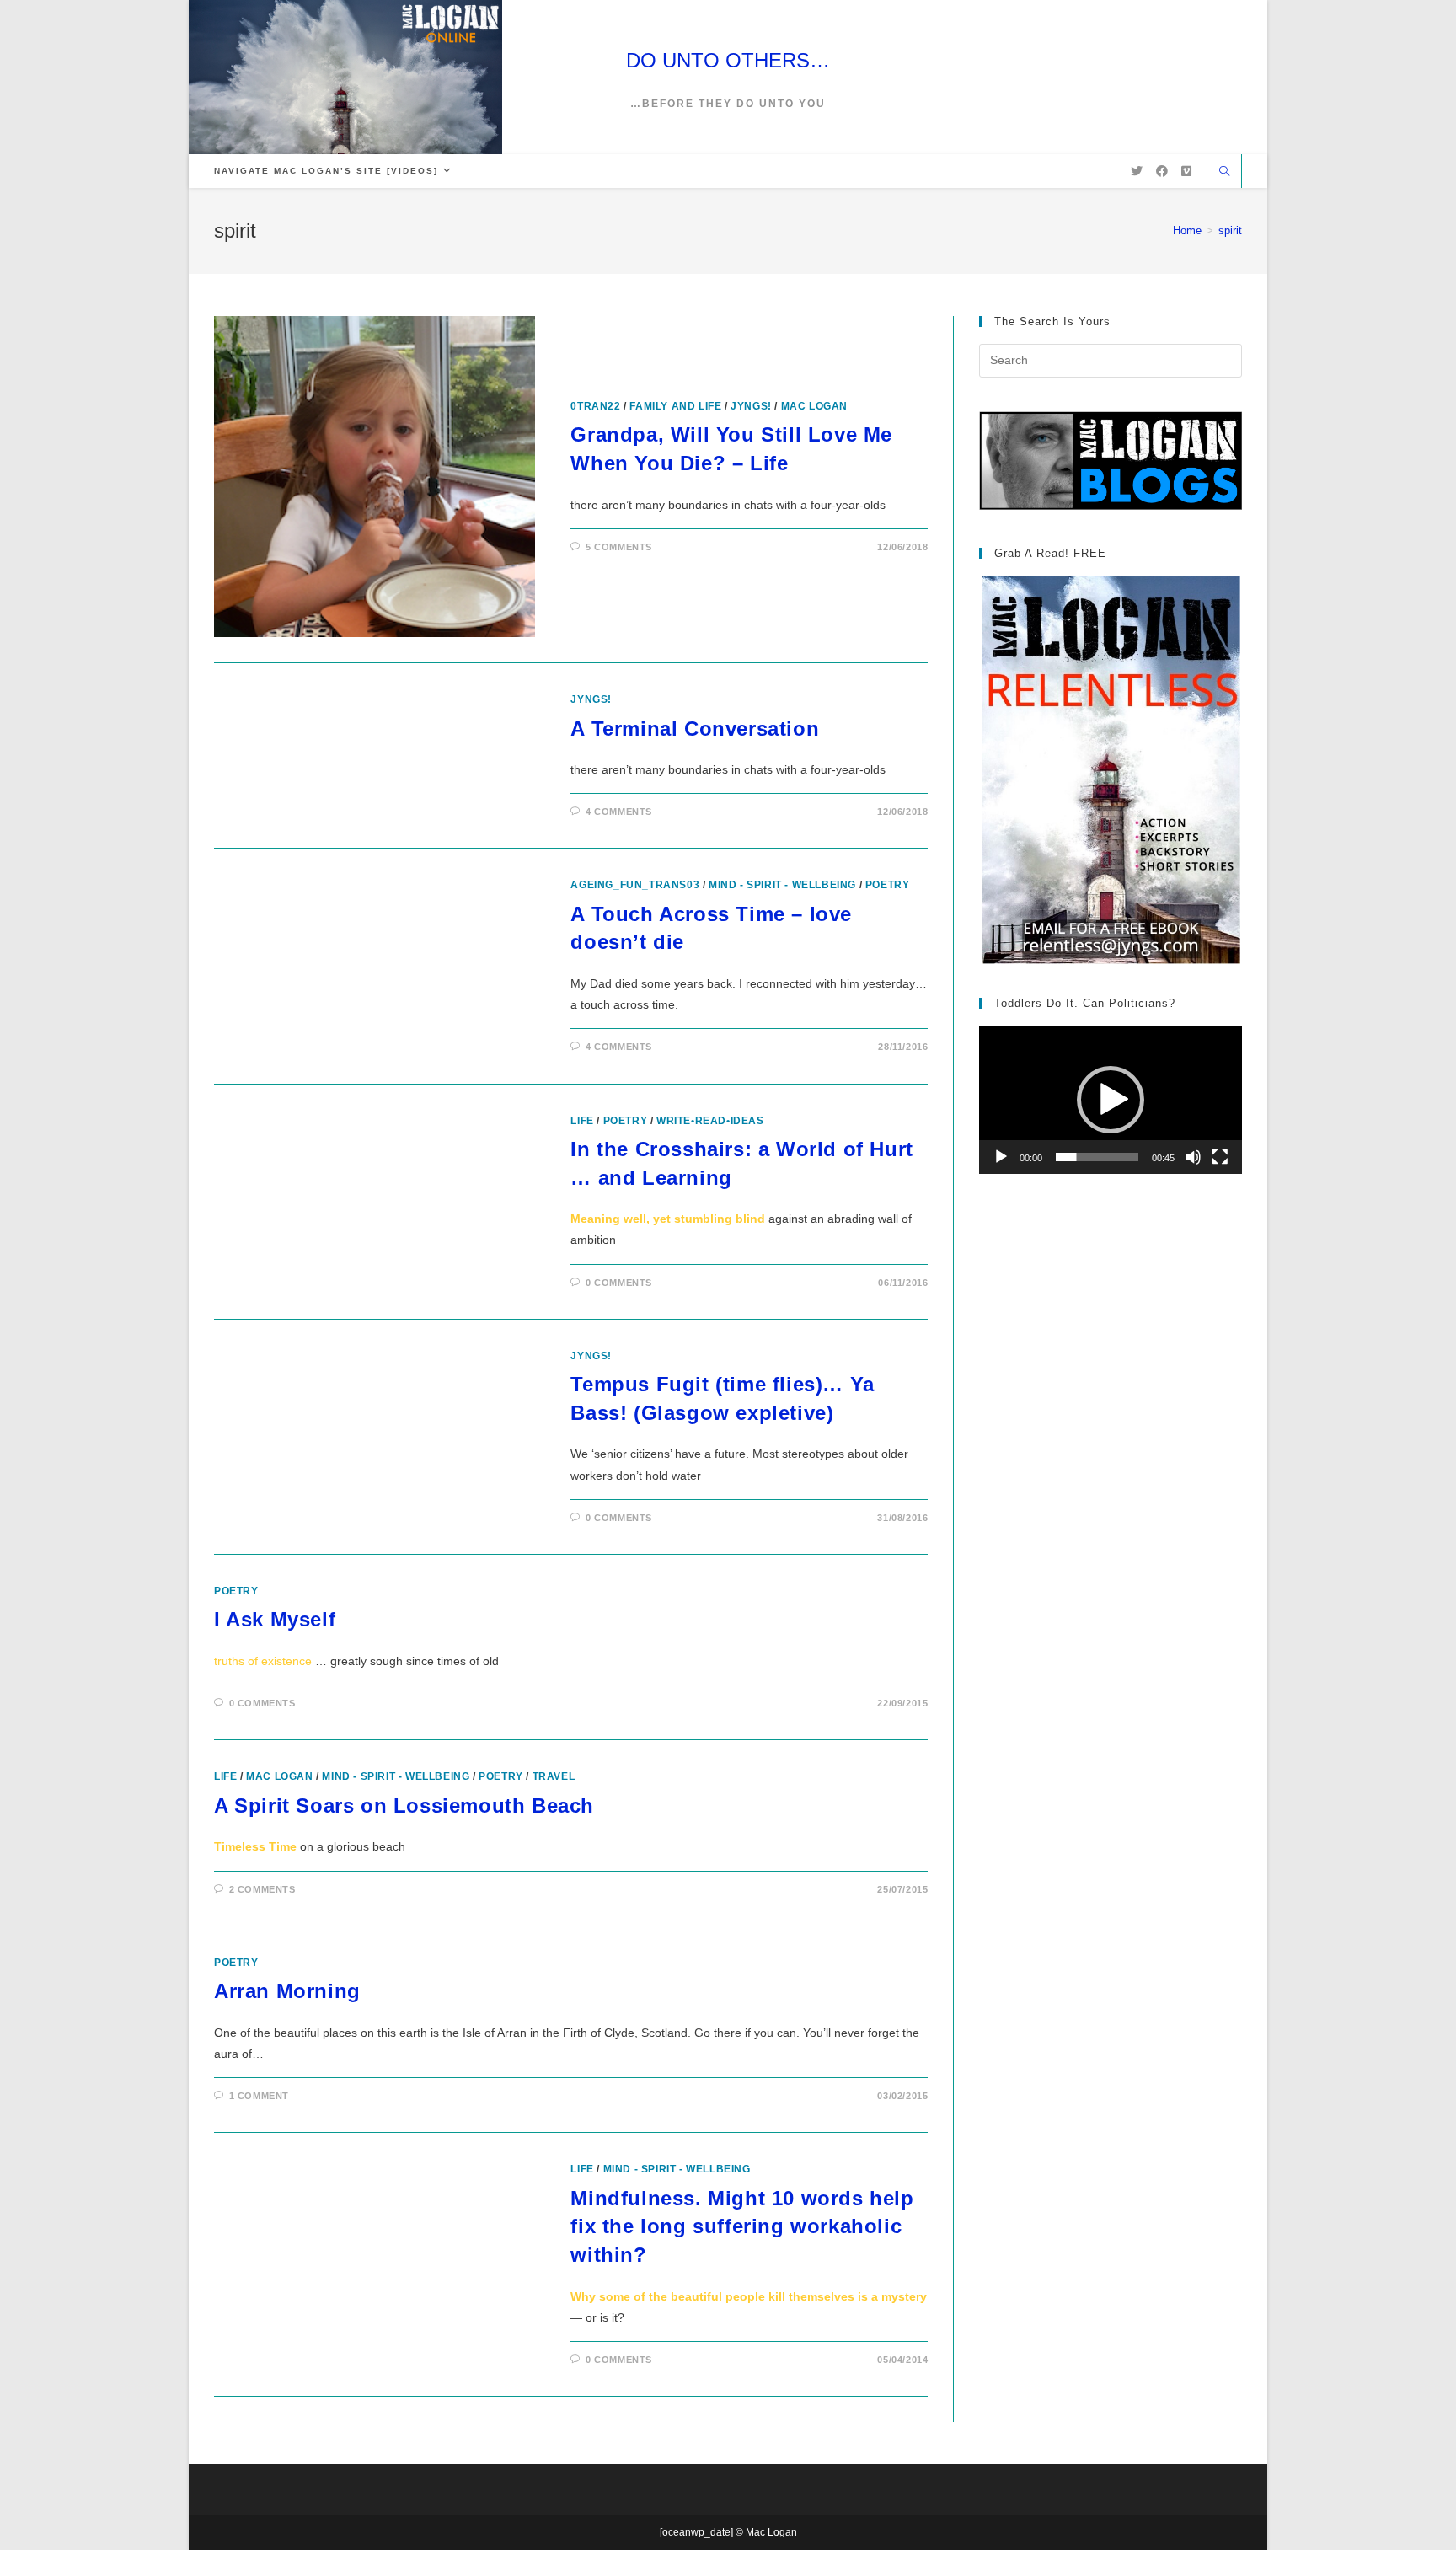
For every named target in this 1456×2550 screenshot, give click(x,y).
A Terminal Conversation (695, 729)
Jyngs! (751, 406)
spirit (1230, 230)
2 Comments (262, 1889)
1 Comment (259, 2096)
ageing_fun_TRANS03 (635, 885)
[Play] (1001, 1157)
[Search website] (1224, 173)
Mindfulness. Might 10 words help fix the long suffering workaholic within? (742, 2226)
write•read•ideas (710, 1121)
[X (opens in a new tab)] (1137, 171)
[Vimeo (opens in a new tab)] (1186, 171)
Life (582, 1121)
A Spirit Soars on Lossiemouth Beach (404, 1805)
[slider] (1097, 1157)
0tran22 (595, 406)
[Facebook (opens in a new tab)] (1162, 171)
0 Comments (619, 1283)
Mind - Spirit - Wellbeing (782, 885)
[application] (1111, 1099)
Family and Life (675, 406)
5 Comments (619, 547)
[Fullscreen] (1220, 1157)
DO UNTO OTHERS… (728, 60)
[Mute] (1193, 1157)
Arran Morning (287, 1991)
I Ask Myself (275, 1619)
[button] (1111, 1100)
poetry (888, 885)
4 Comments (619, 812)
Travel (554, 1776)
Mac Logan (814, 406)
